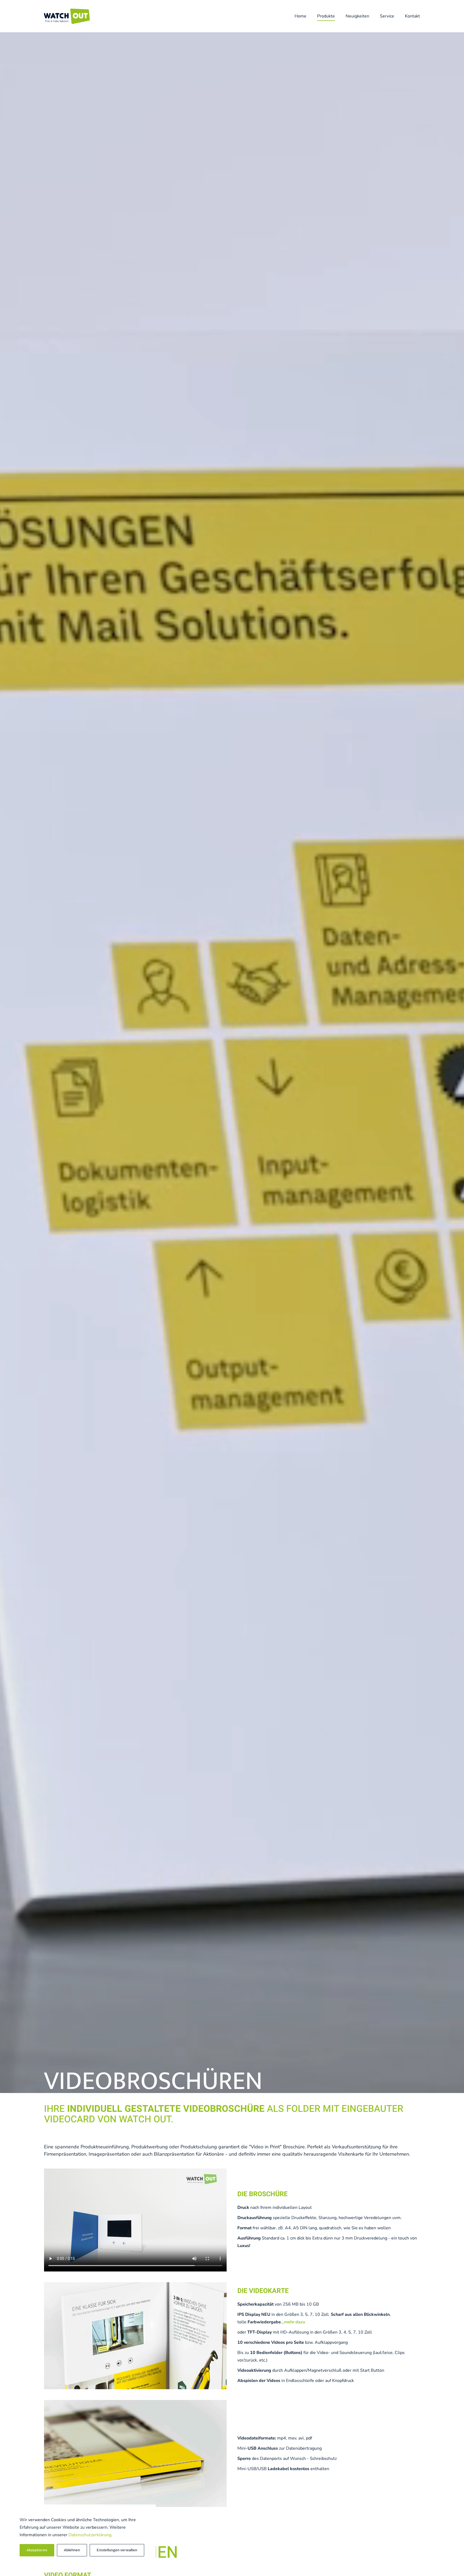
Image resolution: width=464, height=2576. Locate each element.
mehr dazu (295, 2322)
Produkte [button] (326, 16)
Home (300, 16)
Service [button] (387, 16)
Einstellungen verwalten (117, 2550)
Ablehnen (72, 2550)
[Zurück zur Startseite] (68, 16)
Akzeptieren (37, 2550)
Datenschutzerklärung (90, 2535)
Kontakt (412, 16)
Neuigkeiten (357, 16)
